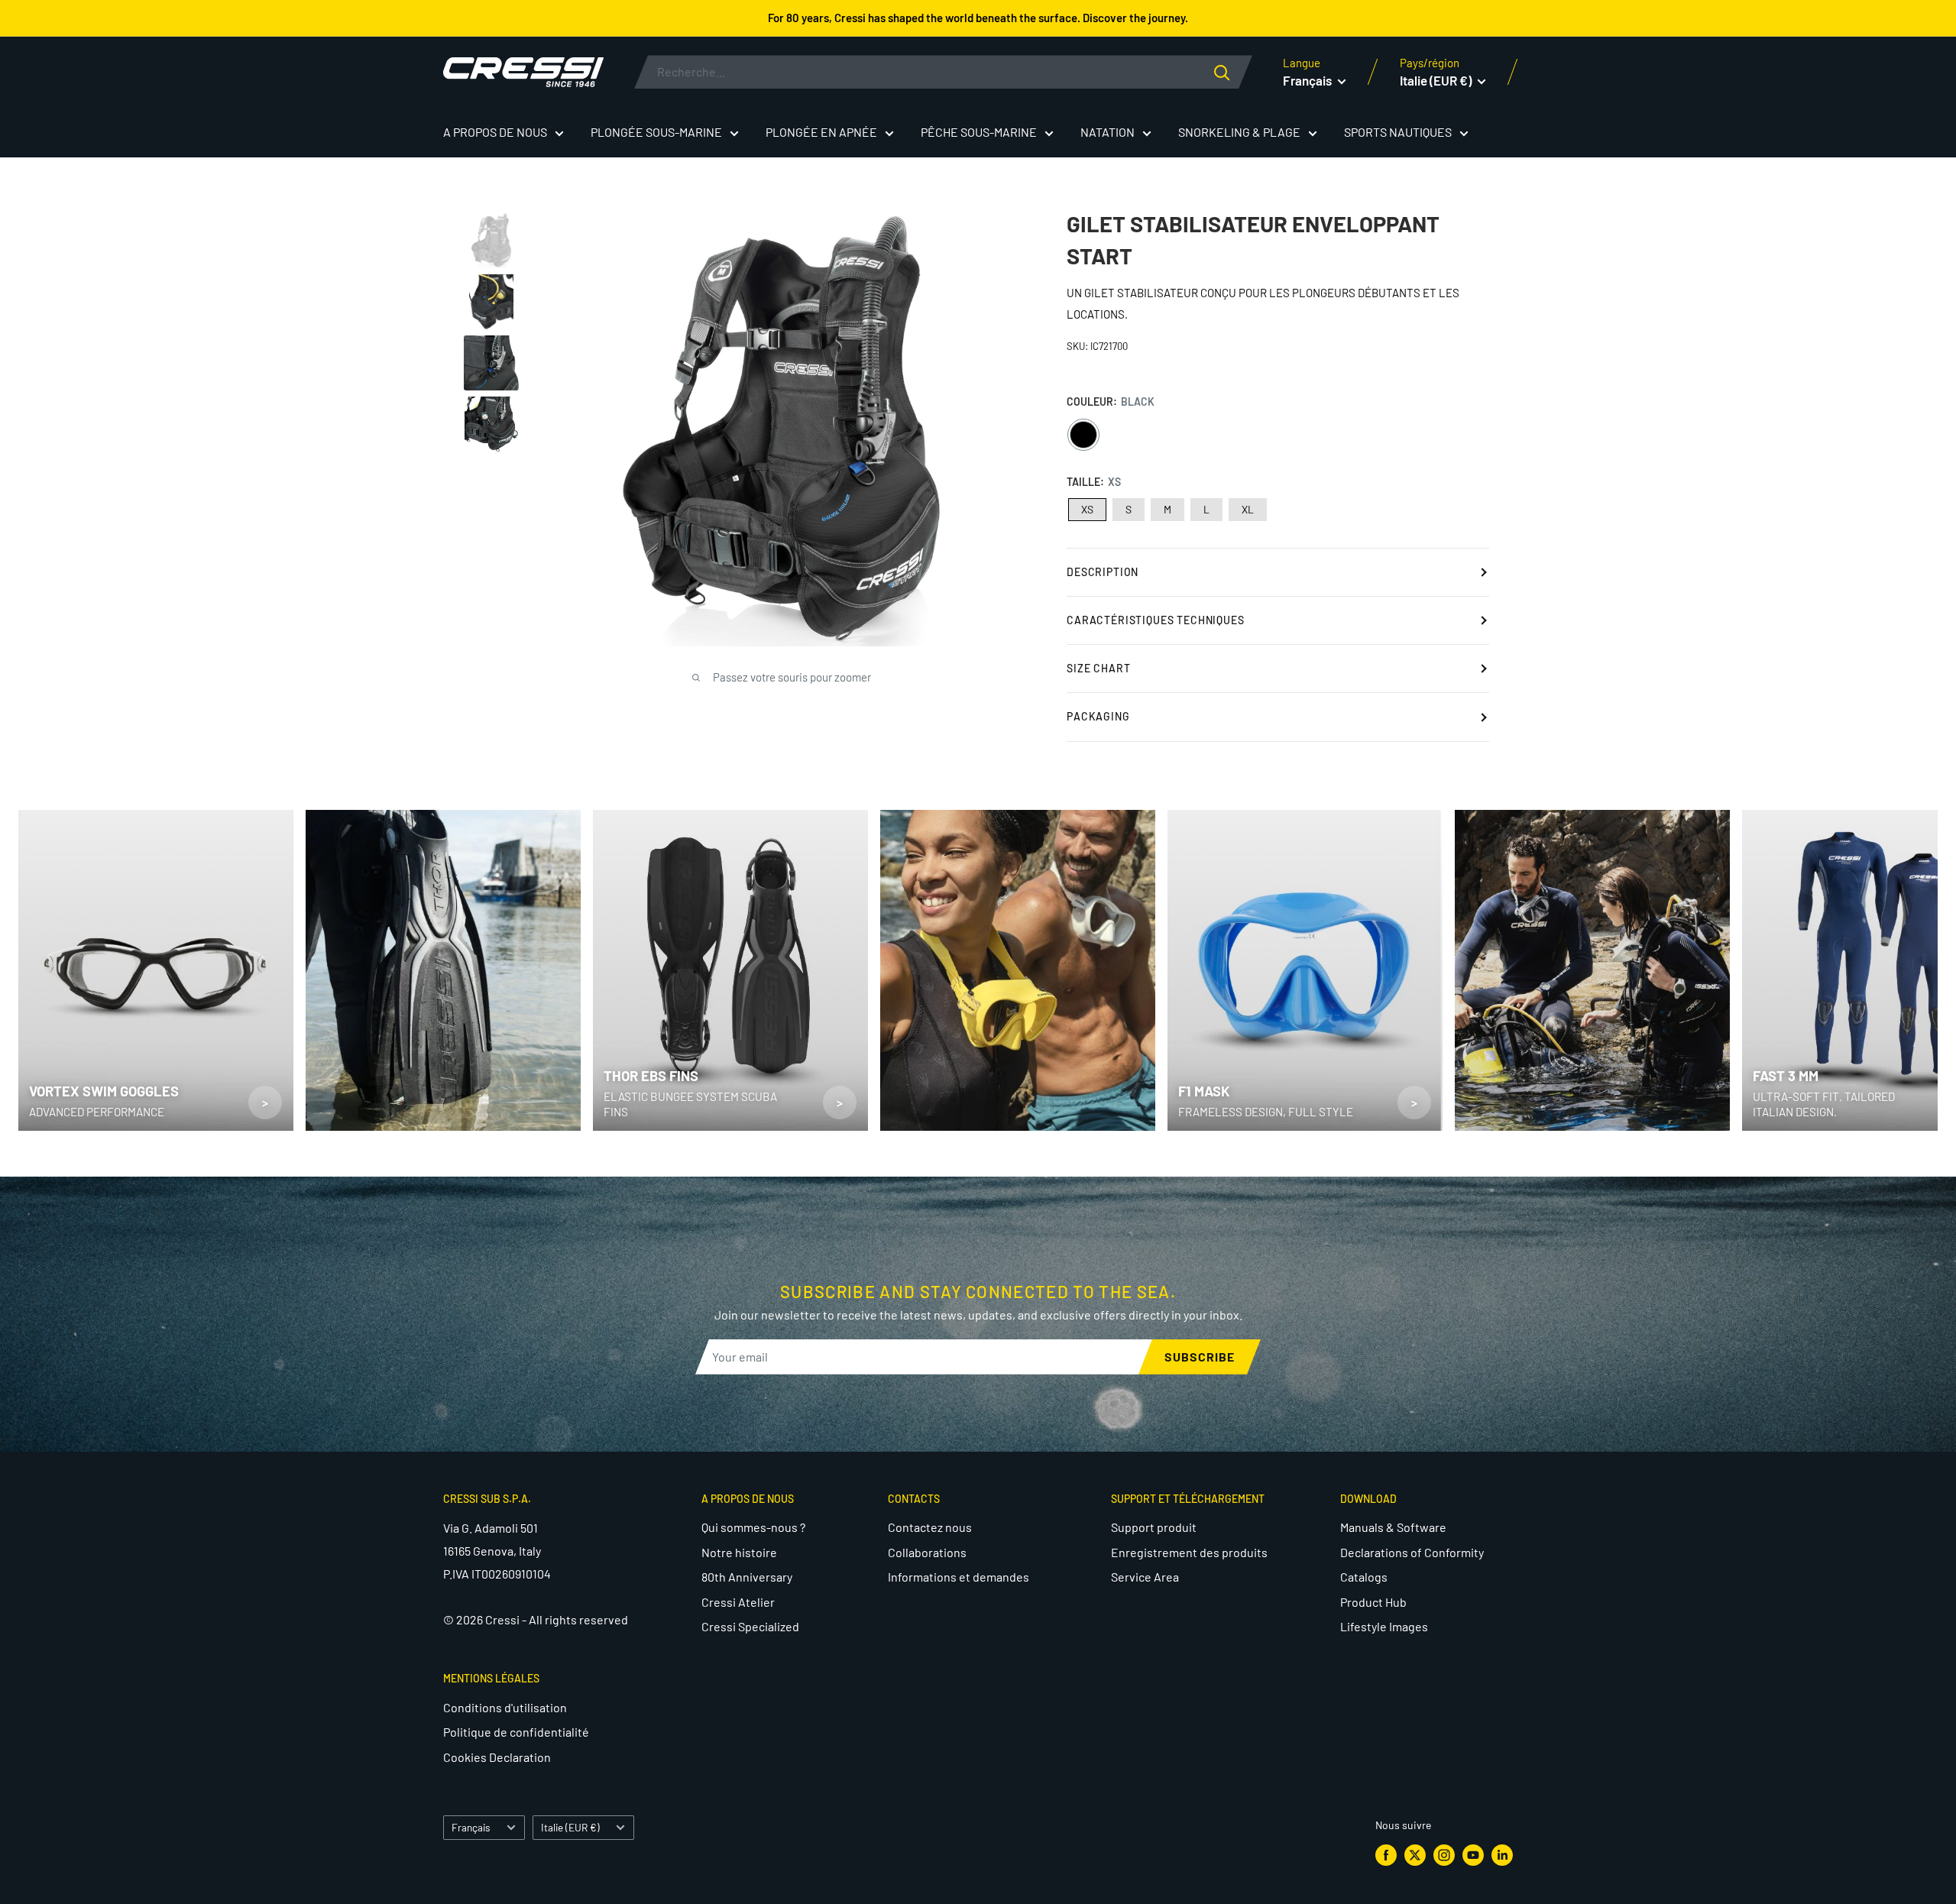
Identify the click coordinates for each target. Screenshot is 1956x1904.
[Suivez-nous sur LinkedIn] (1502, 1855)
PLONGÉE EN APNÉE (821, 132)
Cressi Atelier (738, 1602)
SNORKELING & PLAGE (1239, 132)
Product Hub (1373, 1602)
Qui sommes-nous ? (753, 1527)
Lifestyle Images (1384, 1626)
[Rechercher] (1233, 72)
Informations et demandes (959, 1577)
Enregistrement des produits (1189, 1552)
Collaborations (927, 1552)
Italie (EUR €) (570, 1827)
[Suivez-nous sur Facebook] (1386, 1855)
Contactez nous (930, 1527)
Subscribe (1200, 1357)
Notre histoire (739, 1552)
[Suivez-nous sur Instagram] (1444, 1855)
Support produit (1154, 1527)
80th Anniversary (747, 1577)
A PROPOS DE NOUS (495, 132)
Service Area (1145, 1577)
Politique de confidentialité (516, 1732)
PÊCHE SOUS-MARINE (979, 132)
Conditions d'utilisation (505, 1707)
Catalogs (1364, 1577)
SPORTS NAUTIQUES (1398, 132)
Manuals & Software (1393, 1527)
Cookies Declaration (497, 1757)
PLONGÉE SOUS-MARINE (656, 132)
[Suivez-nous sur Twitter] (1415, 1855)
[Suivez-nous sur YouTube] (1473, 1855)
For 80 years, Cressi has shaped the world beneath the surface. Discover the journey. (978, 18)
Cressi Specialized (750, 1626)
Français (471, 1827)
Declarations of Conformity (1412, 1552)
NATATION (1108, 132)
